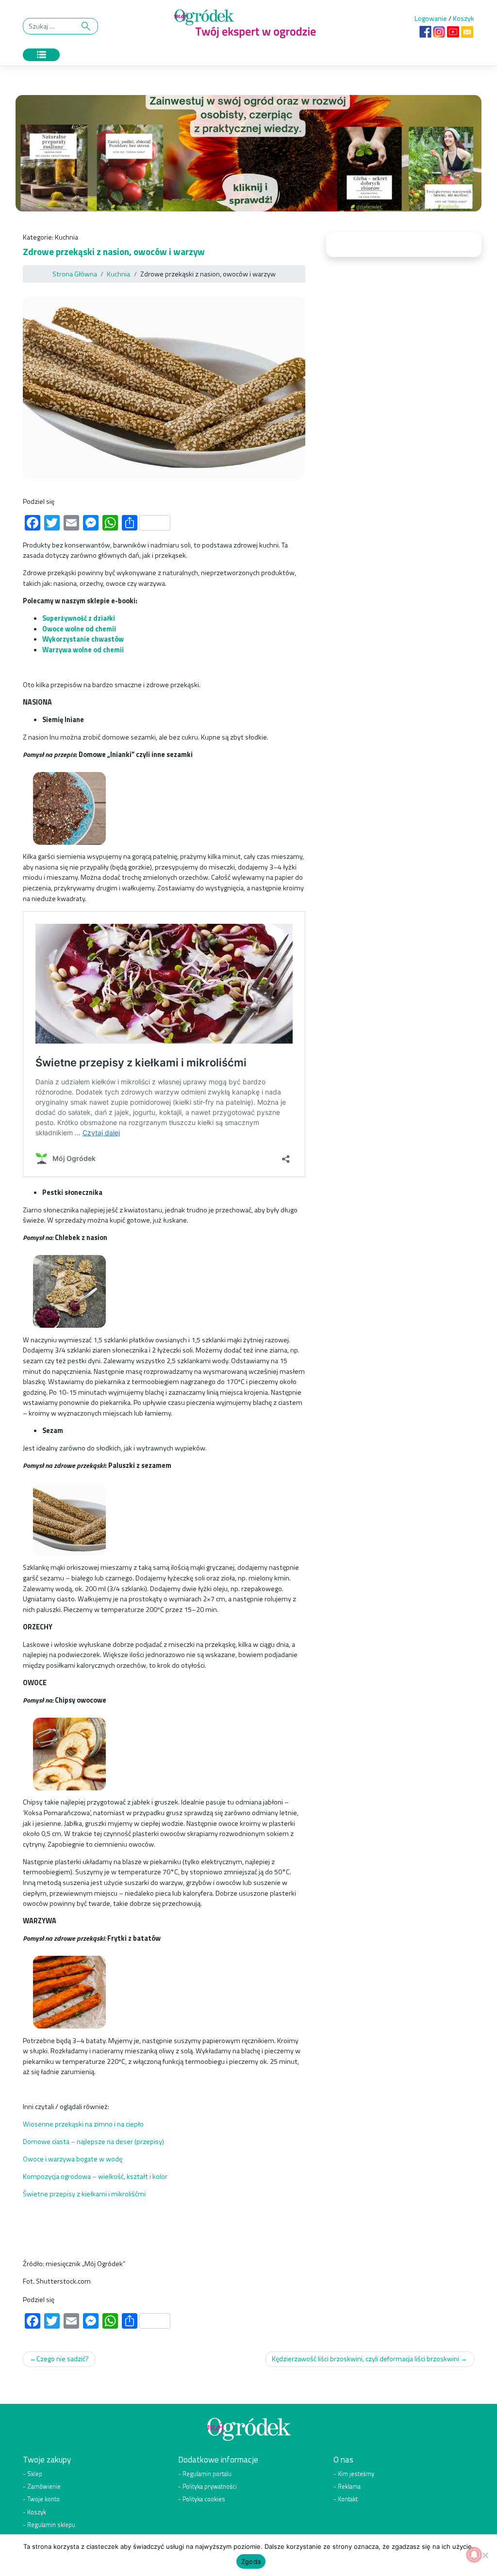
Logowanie (431, 18)
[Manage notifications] (474, 2555)
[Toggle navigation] (41, 55)
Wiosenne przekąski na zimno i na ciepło (83, 2124)
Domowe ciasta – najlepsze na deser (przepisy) (93, 2141)
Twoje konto (43, 2499)
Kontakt (348, 2499)
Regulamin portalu (207, 2474)
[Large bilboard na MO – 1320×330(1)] (248, 156)
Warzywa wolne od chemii (84, 650)
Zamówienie (44, 2487)
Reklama (349, 2487)
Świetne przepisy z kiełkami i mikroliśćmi (84, 2194)
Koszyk (464, 18)
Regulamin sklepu (51, 2524)
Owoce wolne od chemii (79, 629)
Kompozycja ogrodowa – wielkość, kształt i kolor (95, 2176)
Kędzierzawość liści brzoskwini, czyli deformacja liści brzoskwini (365, 2359)
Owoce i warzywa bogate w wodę (73, 2159)
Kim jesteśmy (356, 2474)
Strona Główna (75, 274)
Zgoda (251, 2561)
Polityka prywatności (210, 2487)
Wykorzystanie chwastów (83, 639)
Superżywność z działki (79, 618)
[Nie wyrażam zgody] (485, 2555)
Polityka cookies (204, 2499)
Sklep (35, 2474)
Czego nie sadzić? (63, 2359)
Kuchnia (66, 237)
